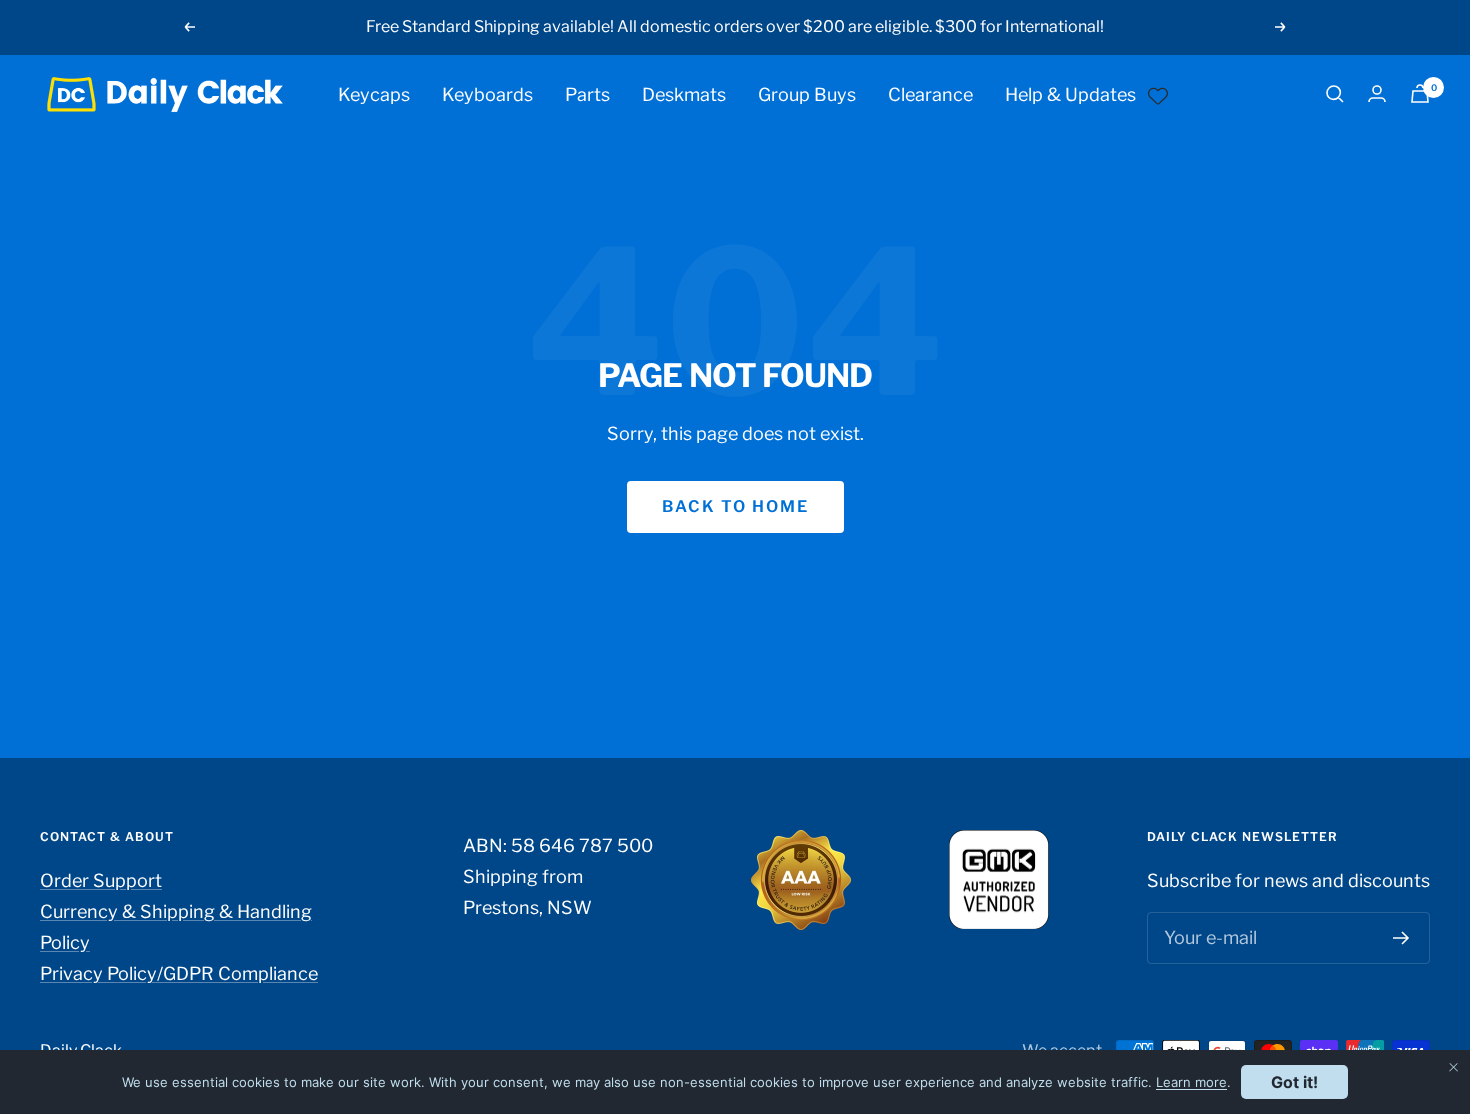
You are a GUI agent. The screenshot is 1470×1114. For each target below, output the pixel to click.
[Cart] (1420, 93)
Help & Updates (1070, 93)
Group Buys (807, 93)
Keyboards (487, 93)
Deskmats (684, 93)
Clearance (930, 93)
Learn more (1191, 1082)
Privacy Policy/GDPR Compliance (179, 973)
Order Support (101, 880)
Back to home (735, 506)
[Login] (1377, 93)
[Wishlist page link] (1158, 94)
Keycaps (374, 93)
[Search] (1335, 94)
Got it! (1294, 1082)
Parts (587, 93)
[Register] (1401, 938)
